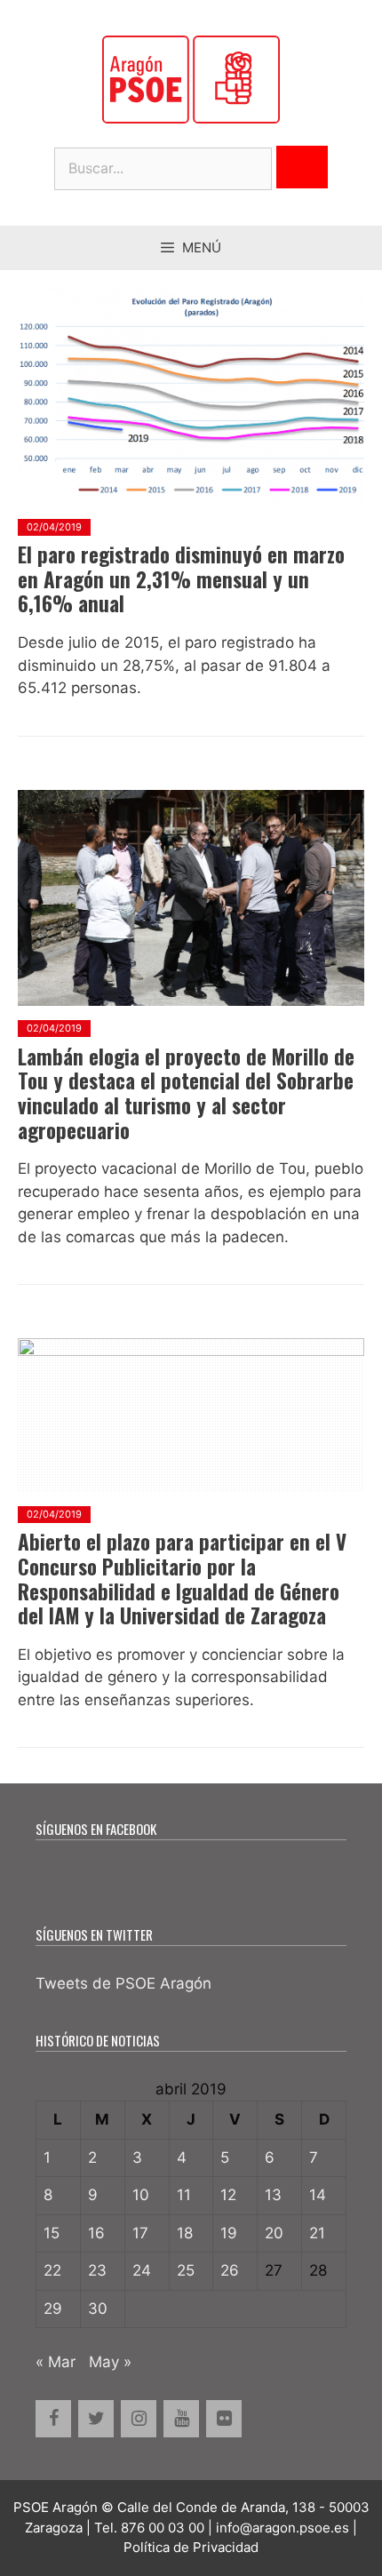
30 (98, 2309)
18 (185, 2233)
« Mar (56, 2362)
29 (53, 2309)
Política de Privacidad (191, 2547)
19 (229, 2233)
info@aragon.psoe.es (283, 2528)
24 (142, 2270)
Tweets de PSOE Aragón (123, 1983)
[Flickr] (224, 2419)
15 (52, 2233)
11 (184, 2195)
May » (110, 2362)
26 (230, 2270)
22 (52, 2270)
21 (317, 2233)
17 (140, 2233)
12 (228, 2195)
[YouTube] (181, 2419)
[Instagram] (139, 2419)
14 (318, 2195)
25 (186, 2270)
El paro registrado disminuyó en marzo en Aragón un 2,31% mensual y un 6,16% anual (181, 579)
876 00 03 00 (163, 2528)
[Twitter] (96, 2419)
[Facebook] (53, 2419)
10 (141, 2195)
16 (96, 2233)
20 (274, 2233)
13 (273, 2195)
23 (97, 2270)
